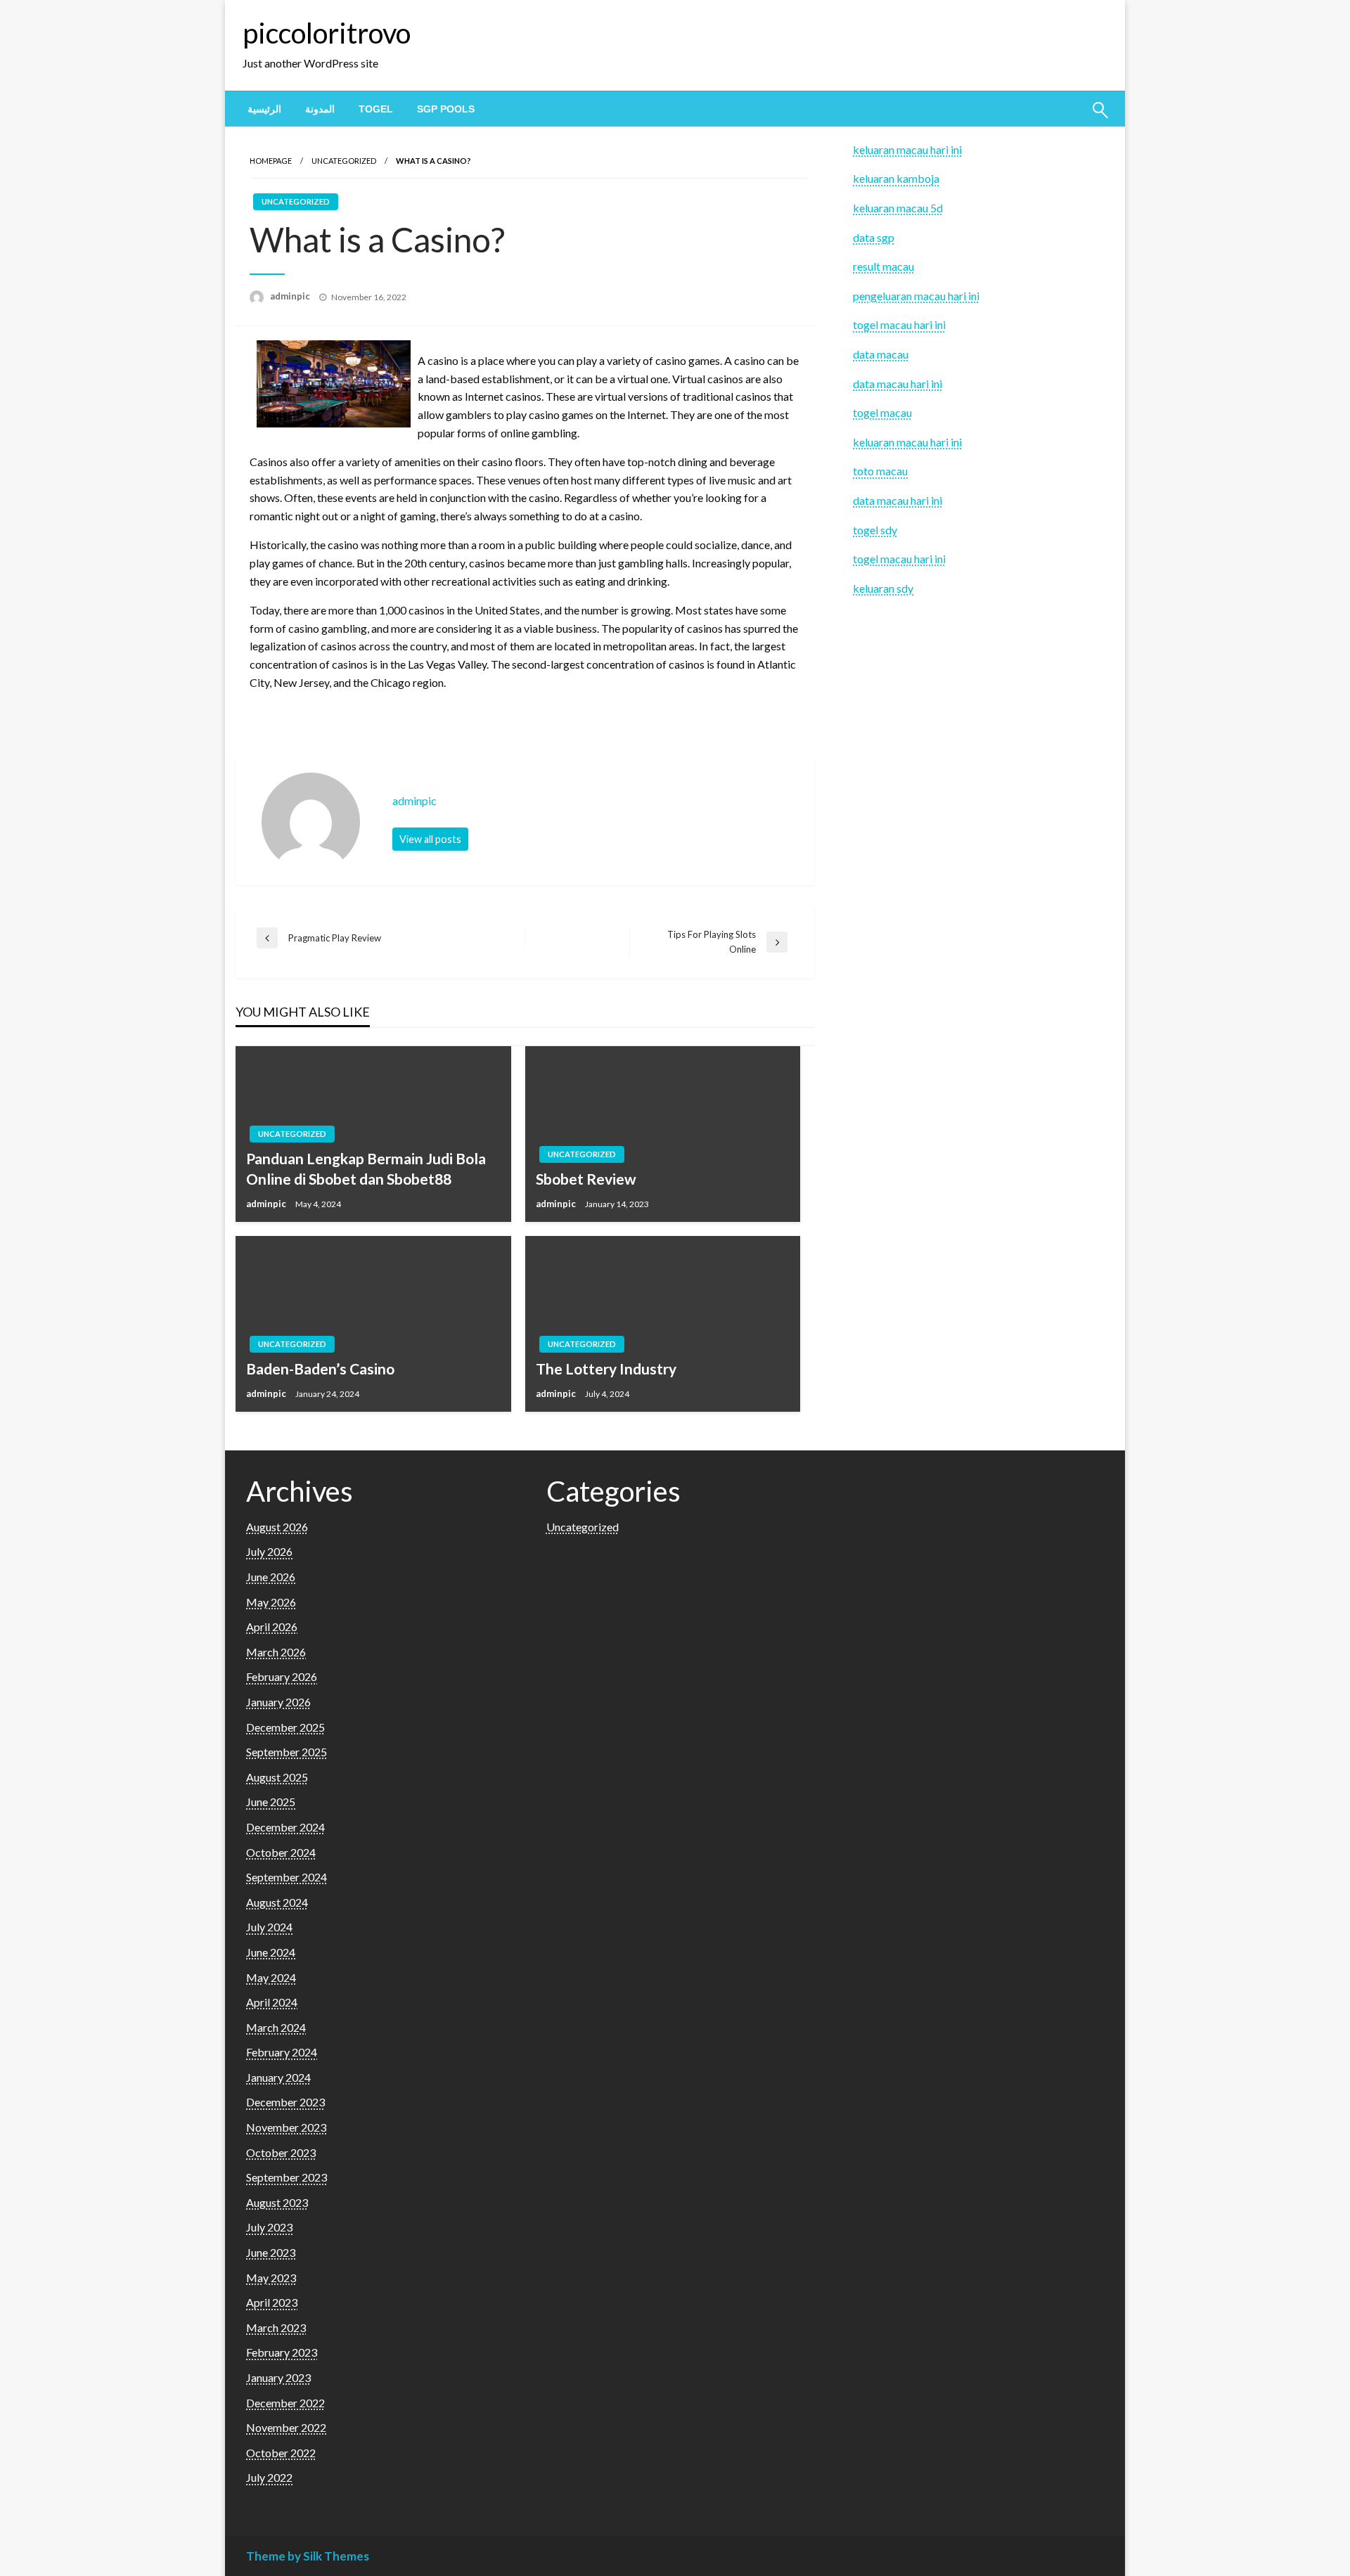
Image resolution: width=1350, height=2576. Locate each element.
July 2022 (269, 2477)
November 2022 (286, 2427)
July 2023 (269, 2227)
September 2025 (287, 1752)
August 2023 (277, 2202)
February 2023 (282, 2352)
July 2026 (269, 1551)
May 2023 (271, 2278)
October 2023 (281, 2152)
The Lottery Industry (606, 1368)
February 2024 (282, 2052)
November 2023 (286, 2127)
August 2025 (277, 1777)
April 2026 (272, 1627)
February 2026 (282, 1676)
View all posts (430, 839)
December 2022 (285, 2403)
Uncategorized (344, 161)
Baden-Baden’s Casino (320, 1368)
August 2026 (277, 1527)
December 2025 (285, 1727)
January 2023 (278, 2377)
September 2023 (287, 2177)
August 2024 (277, 1902)
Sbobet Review (586, 1179)
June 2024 (271, 1952)
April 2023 (272, 2302)
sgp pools (446, 109)
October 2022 (281, 2453)
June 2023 (271, 2252)
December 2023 (285, 2102)
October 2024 (281, 1852)
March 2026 (276, 1652)
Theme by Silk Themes (308, 2556)
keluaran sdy (883, 588)
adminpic (291, 296)
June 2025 (271, 1802)
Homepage (271, 161)
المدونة (320, 109)
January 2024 (278, 2077)
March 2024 (276, 2027)
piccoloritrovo (327, 33)
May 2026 (271, 1602)
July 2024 (269, 1927)
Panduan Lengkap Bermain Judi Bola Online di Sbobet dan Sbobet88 (366, 1168)
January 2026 (278, 1702)
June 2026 (271, 1577)
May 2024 (271, 1977)
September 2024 (287, 1877)
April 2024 (272, 2002)
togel (376, 109)
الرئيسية (264, 109)
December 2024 (285, 1827)
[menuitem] (264, 109)
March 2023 (276, 2327)
